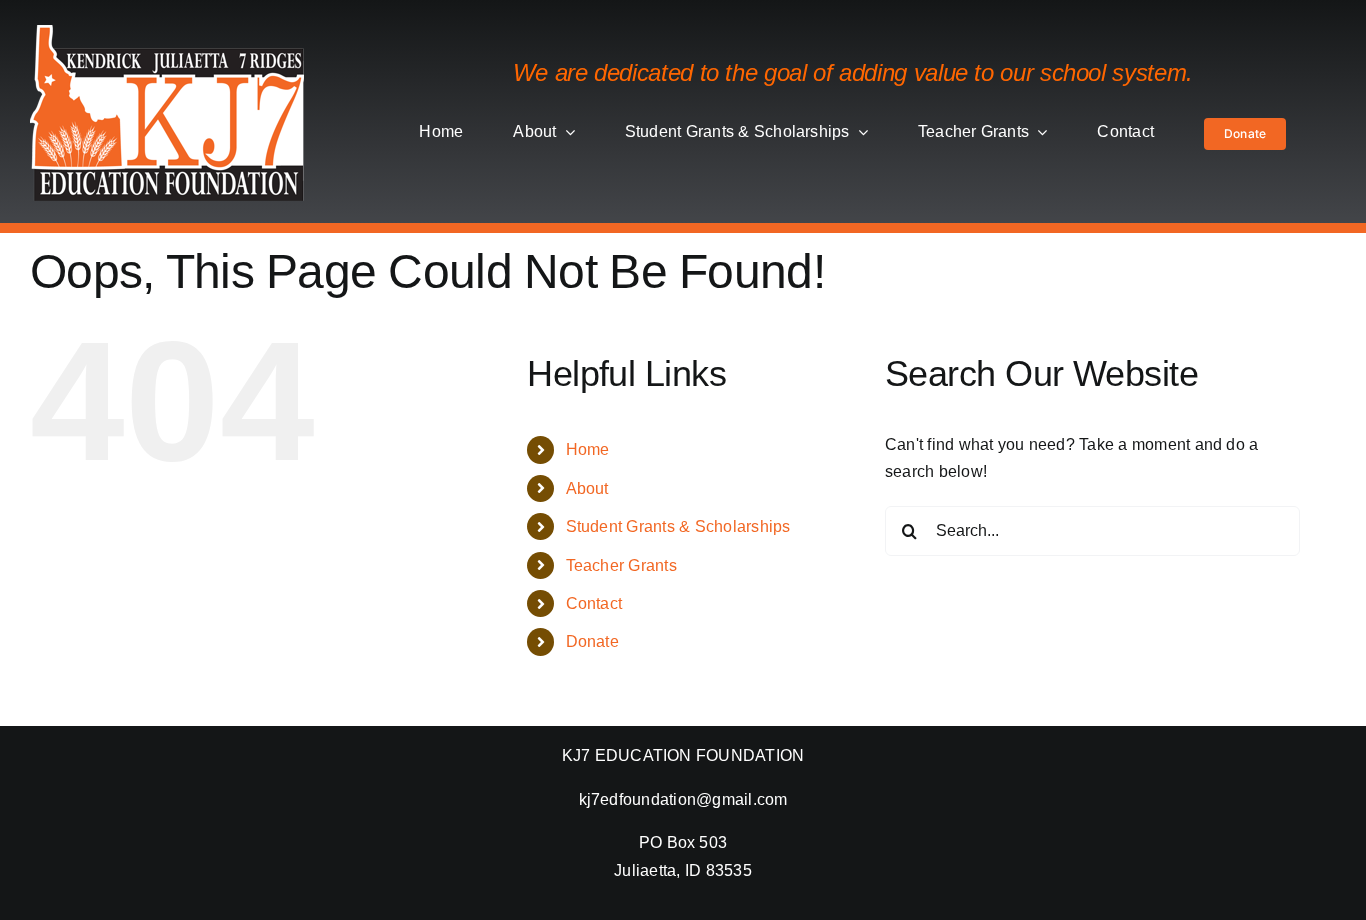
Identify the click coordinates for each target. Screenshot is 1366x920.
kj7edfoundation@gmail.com (683, 799)
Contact (594, 603)
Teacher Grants (621, 565)
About (587, 488)
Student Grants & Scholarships (678, 526)
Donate (592, 641)
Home (588, 449)
